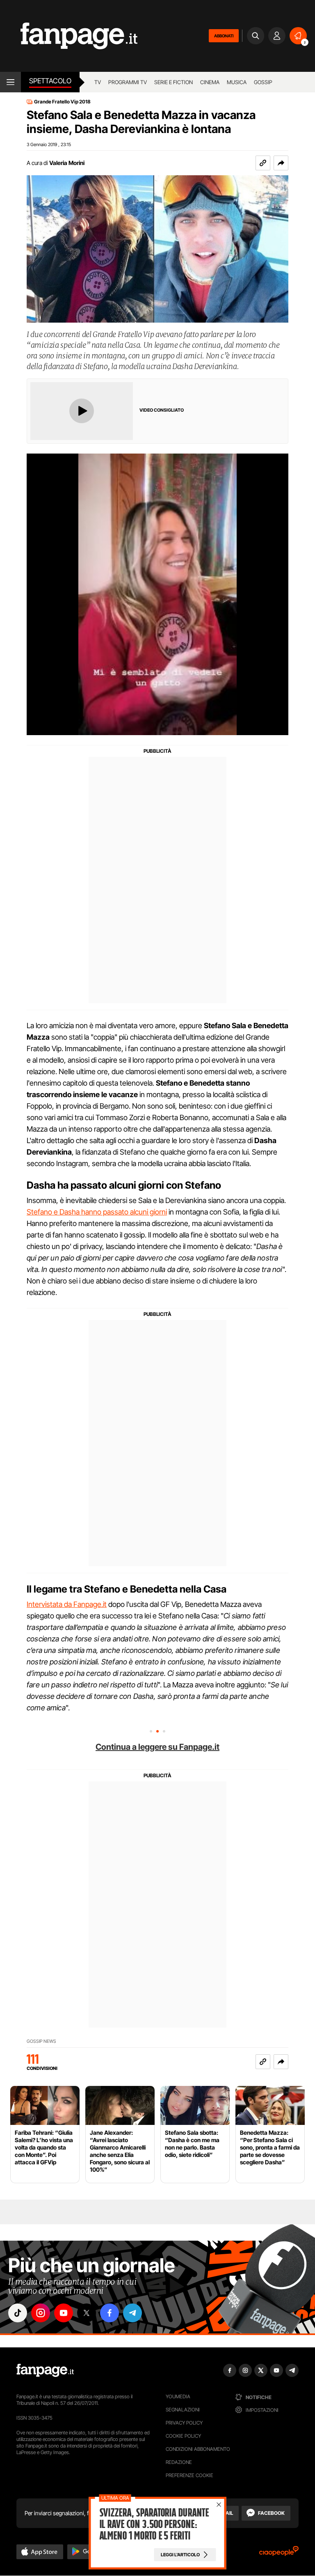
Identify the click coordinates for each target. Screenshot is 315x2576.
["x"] (87, 2313)
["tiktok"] (18, 2313)
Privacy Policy (184, 2423)
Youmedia (178, 2396)
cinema (210, 82)
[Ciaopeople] (279, 2554)
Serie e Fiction (173, 82)
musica (237, 82)
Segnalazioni (183, 2410)
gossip (263, 82)
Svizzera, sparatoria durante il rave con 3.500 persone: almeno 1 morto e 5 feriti (154, 2524)
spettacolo (50, 81)
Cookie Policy (183, 2436)
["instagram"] (41, 2313)
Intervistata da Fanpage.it (67, 1604)
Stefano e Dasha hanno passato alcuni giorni (97, 1212)
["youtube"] (64, 2313)
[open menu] (10, 82)
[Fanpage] (45, 2370)
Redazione (179, 2462)
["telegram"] (132, 2313)
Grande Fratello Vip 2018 (62, 102)
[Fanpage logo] (69, 36)
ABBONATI (224, 36)
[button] (281, 163)
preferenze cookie (189, 2475)
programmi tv (128, 82)
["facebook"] (110, 2313)
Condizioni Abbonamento (198, 2449)
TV (98, 82)
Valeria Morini (67, 163)
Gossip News (41, 2041)
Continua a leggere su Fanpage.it (157, 1747)
